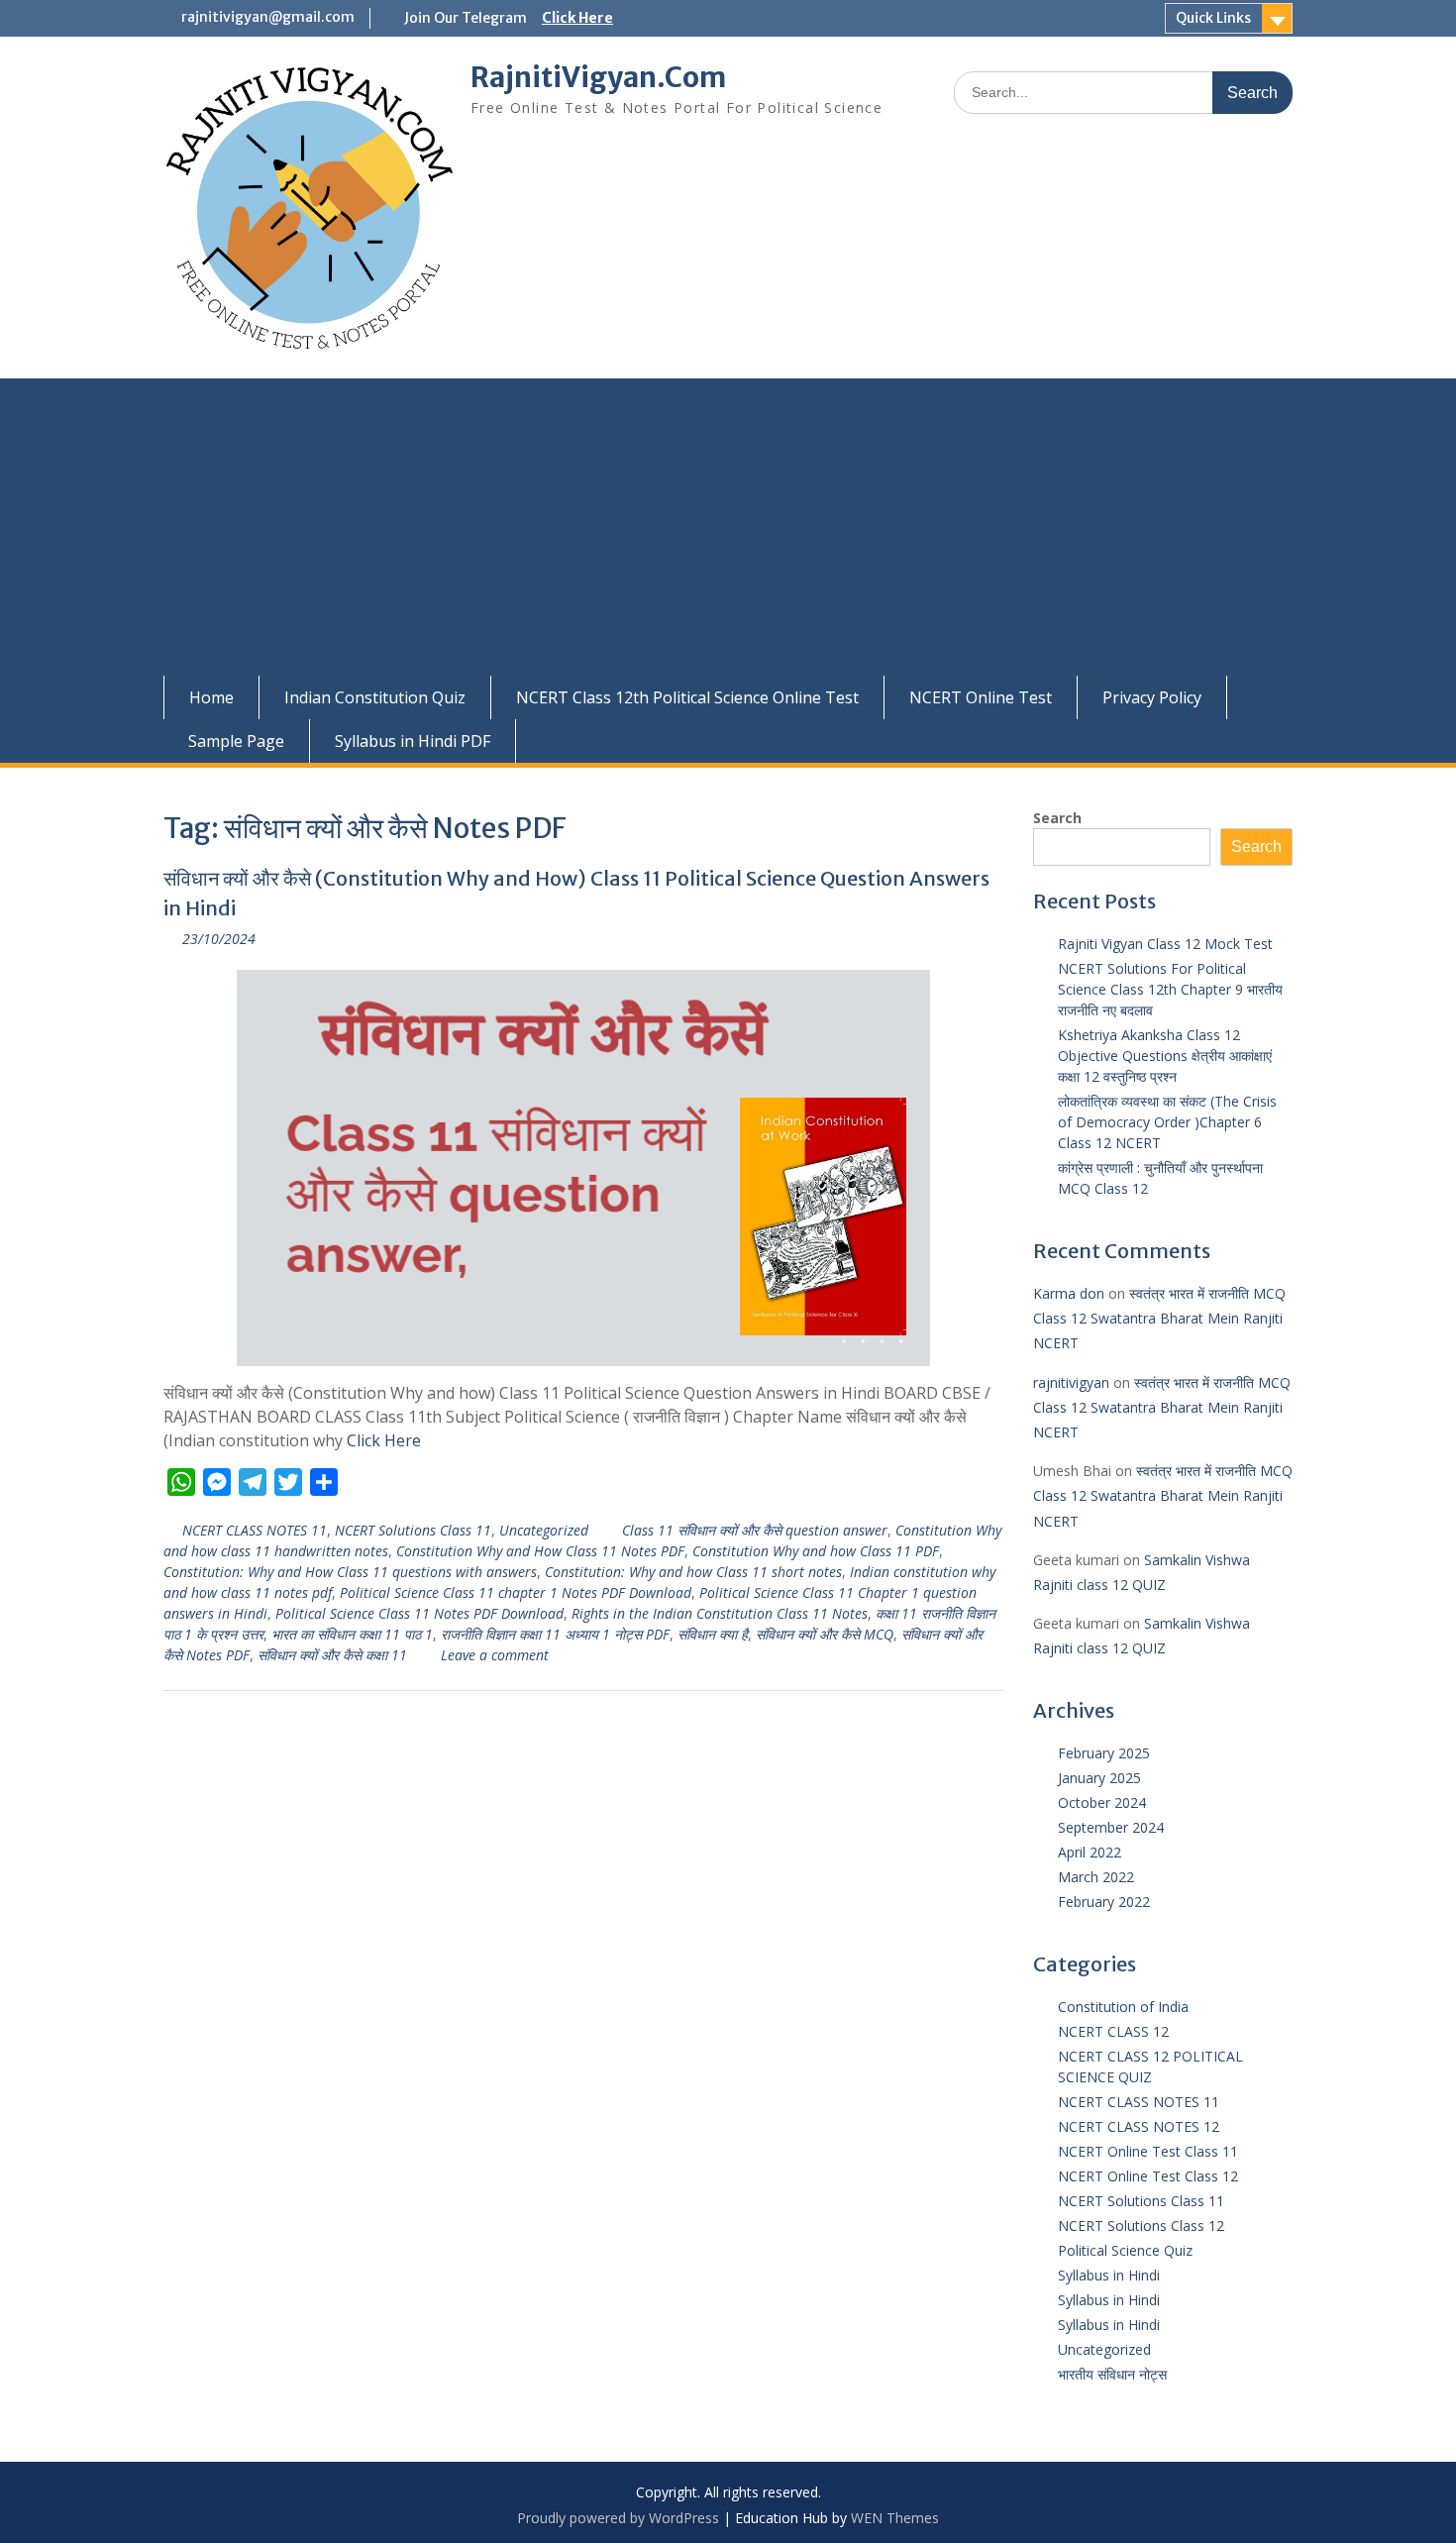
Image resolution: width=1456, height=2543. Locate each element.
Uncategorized (544, 1530)
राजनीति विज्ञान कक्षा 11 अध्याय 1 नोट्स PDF (555, 1634)
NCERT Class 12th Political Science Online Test (687, 697)
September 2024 (1111, 1827)
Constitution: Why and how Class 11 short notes (693, 1572)
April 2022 (1090, 1852)
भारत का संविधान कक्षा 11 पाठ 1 (352, 1634)
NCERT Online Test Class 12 (1148, 2176)
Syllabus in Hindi (1109, 2275)
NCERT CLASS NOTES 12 (1139, 2126)
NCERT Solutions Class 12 (1141, 2225)
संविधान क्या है (713, 1634)
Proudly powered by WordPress (618, 2518)
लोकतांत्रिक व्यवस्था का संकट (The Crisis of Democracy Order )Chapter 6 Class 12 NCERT (1167, 1122)
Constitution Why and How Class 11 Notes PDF (540, 1551)
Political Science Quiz (1125, 2250)
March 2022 (1096, 1877)
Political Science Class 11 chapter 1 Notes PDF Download (516, 1592)
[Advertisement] (728, 527)
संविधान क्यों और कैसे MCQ (825, 1634)
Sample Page (236, 741)
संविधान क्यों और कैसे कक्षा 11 (332, 1655)
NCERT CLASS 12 (1113, 2031)
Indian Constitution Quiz (375, 697)
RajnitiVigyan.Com (598, 77)
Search (1057, 818)
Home (211, 697)
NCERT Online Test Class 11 (1148, 2151)
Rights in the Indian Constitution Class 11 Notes (720, 1613)
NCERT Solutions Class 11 (413, 1530)
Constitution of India (1123, 2007)
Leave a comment (495, 1655)
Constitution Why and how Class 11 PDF (816, 1551)
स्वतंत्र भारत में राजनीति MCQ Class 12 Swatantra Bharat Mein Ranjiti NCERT (1159, 1318)
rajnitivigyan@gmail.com (268, 17)
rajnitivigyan (1071, 1382)
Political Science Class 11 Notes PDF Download (419, 1613)
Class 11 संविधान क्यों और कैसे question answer (755, 1530)
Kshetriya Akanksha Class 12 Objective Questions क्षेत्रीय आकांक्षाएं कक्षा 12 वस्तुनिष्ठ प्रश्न (1165, 1056)
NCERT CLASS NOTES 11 (255, 1530)
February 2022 (1104, 1902)
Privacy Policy (1152, 697)
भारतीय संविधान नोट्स (1112, 2374)
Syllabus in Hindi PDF (413, 741)
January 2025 (1099, 1778)
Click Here (577, 18)
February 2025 (1104, 1753)
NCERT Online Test (981, 697)
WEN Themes (895, 2518)
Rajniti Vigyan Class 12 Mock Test (1165, 944)
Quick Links (1213, 18)
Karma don (1069, 1293)
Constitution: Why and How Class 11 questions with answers (350, 1572)
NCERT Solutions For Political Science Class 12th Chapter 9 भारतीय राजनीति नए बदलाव (1170, 989)
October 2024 (1102, 1802)
